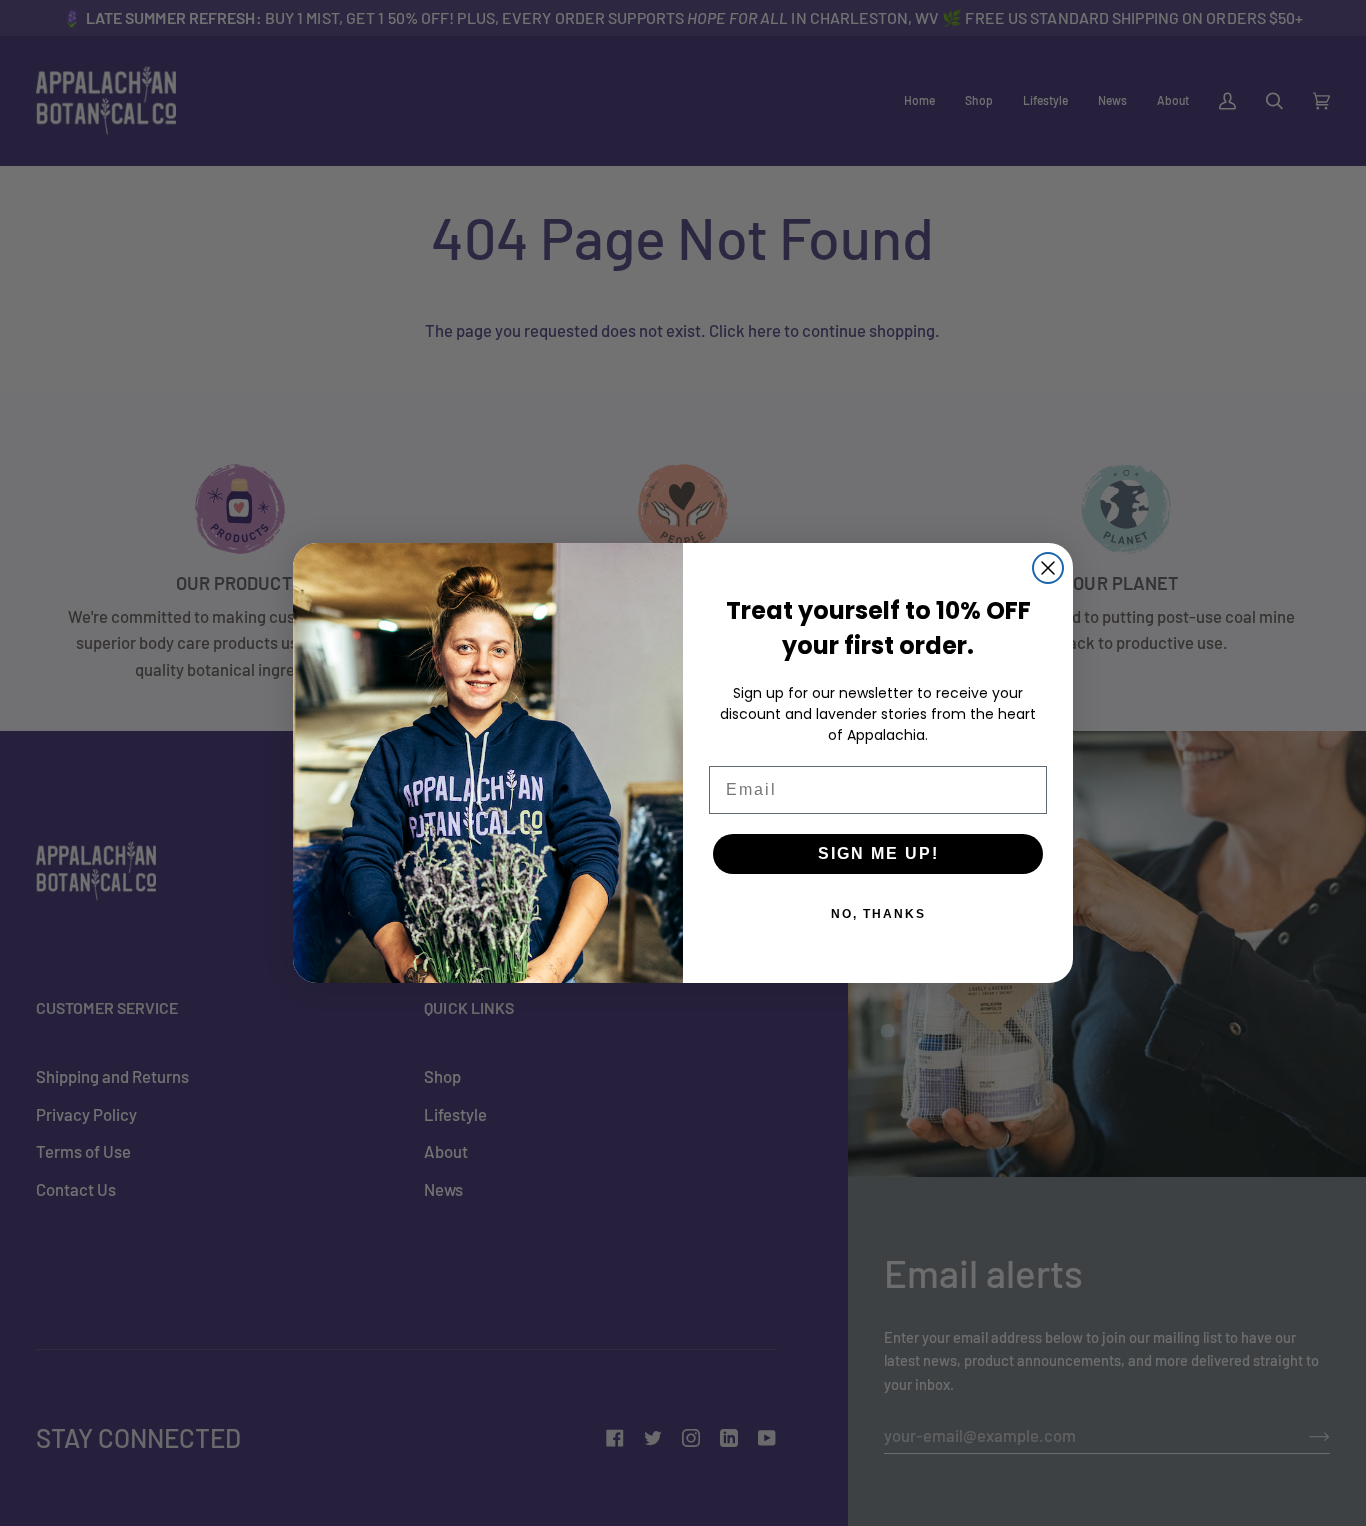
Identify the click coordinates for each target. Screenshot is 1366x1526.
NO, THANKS (878, 914)
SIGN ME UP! (878, 853)
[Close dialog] (1048, 568)
